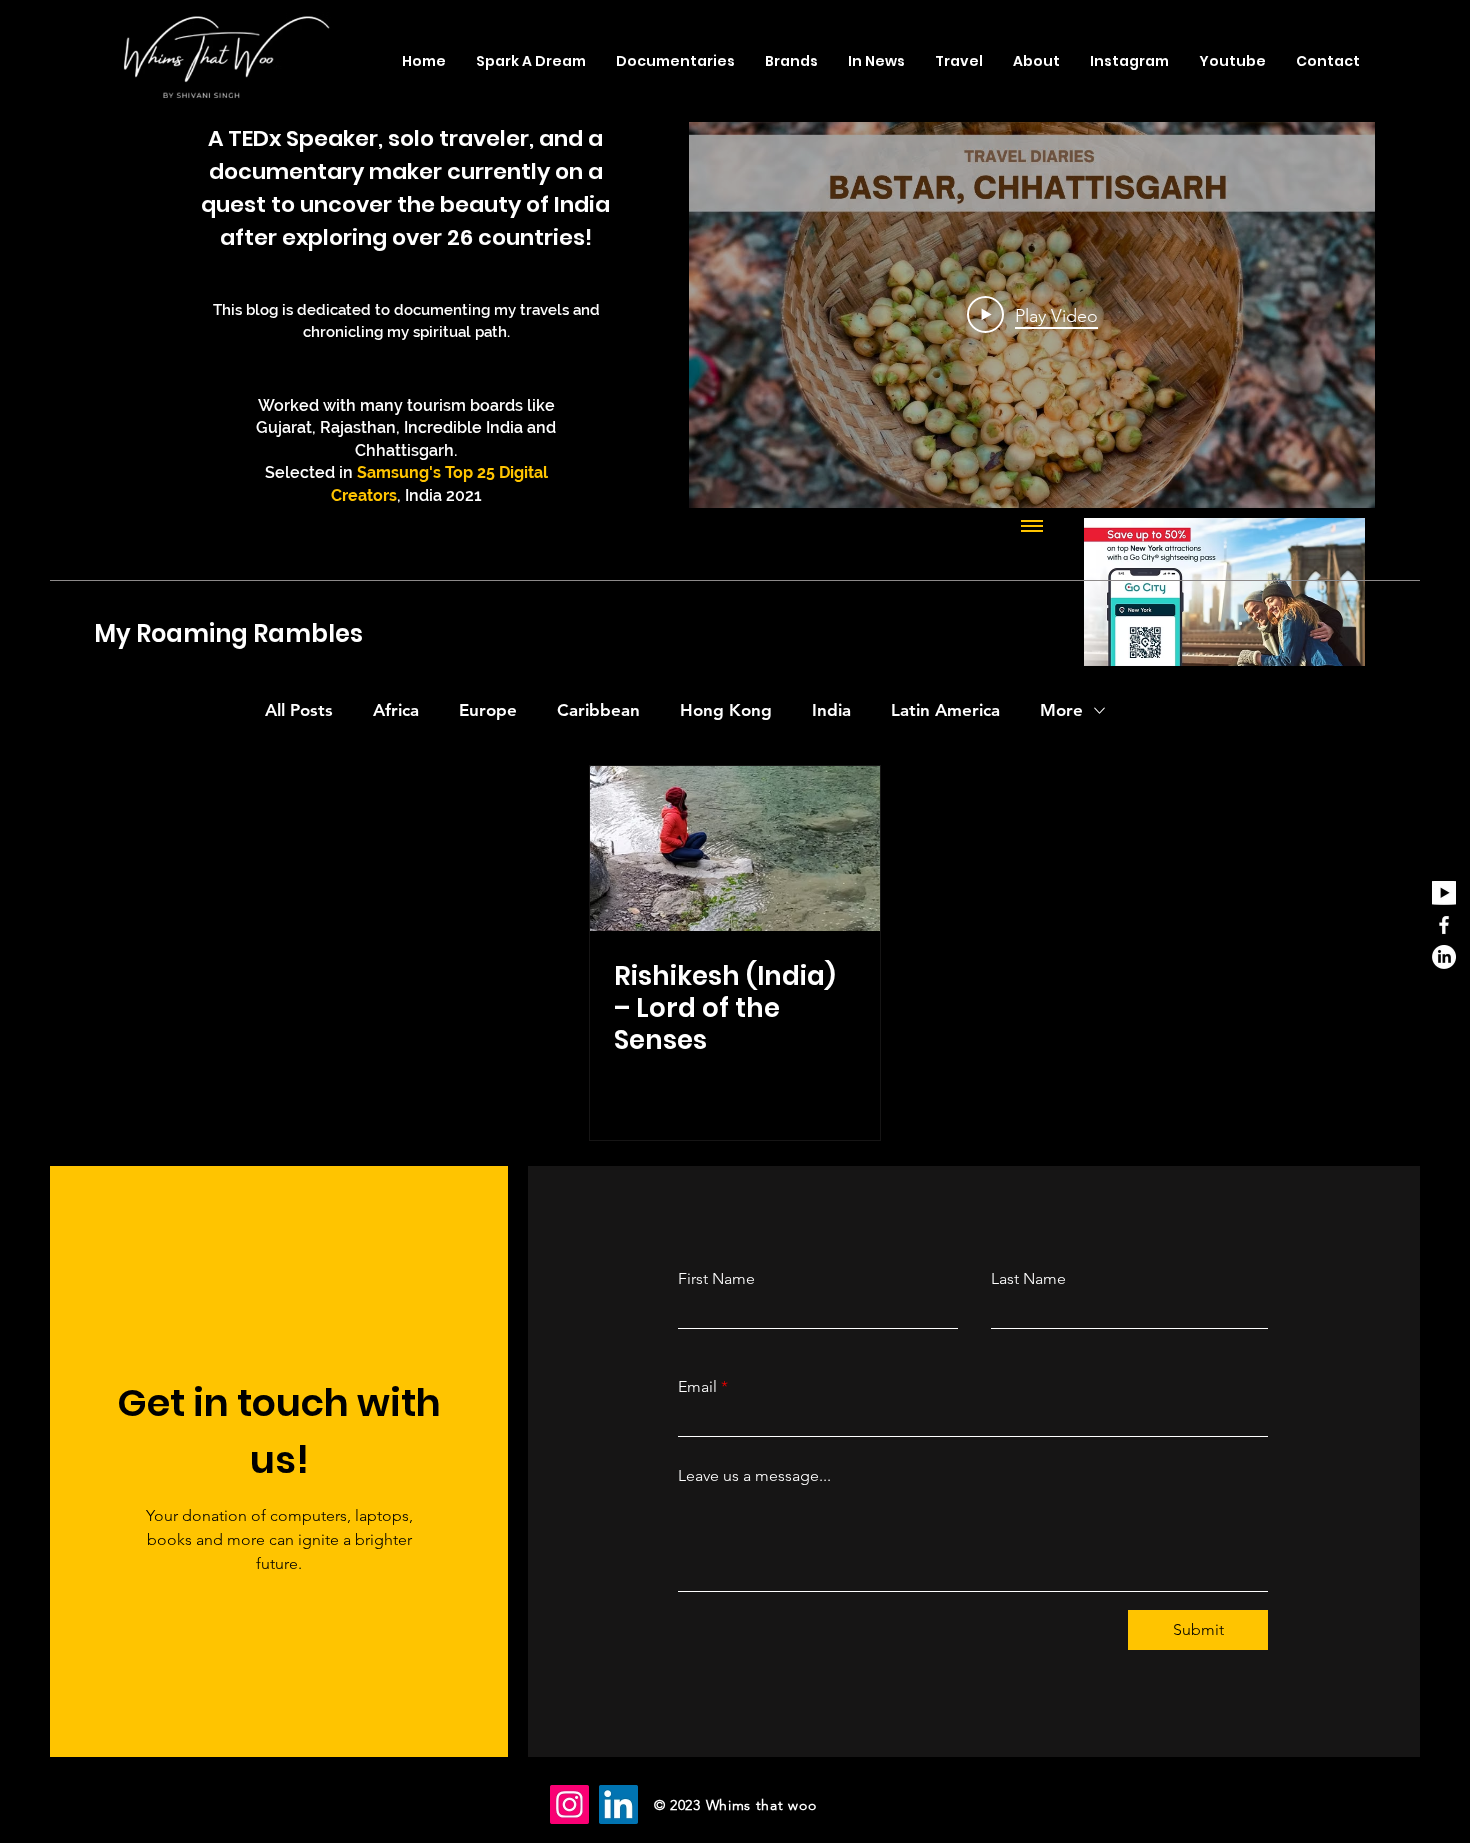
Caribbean (598, 710)
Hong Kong (726, 710)
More (1061, 710)
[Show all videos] (1032, 528)
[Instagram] (569, 1804)
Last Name (1028, 1279)
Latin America (945, 710)
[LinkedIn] (1444, 957)
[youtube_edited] (1444, 893)
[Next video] (1333, 315)
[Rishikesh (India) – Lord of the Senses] (735, 848)
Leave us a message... (754, 1476)
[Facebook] (1444, 925)
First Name (716, 1279)
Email (697, 1387)
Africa (396, 710)
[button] (959, 61)
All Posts (299, 710)
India (831, 710)
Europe (488, 710)
